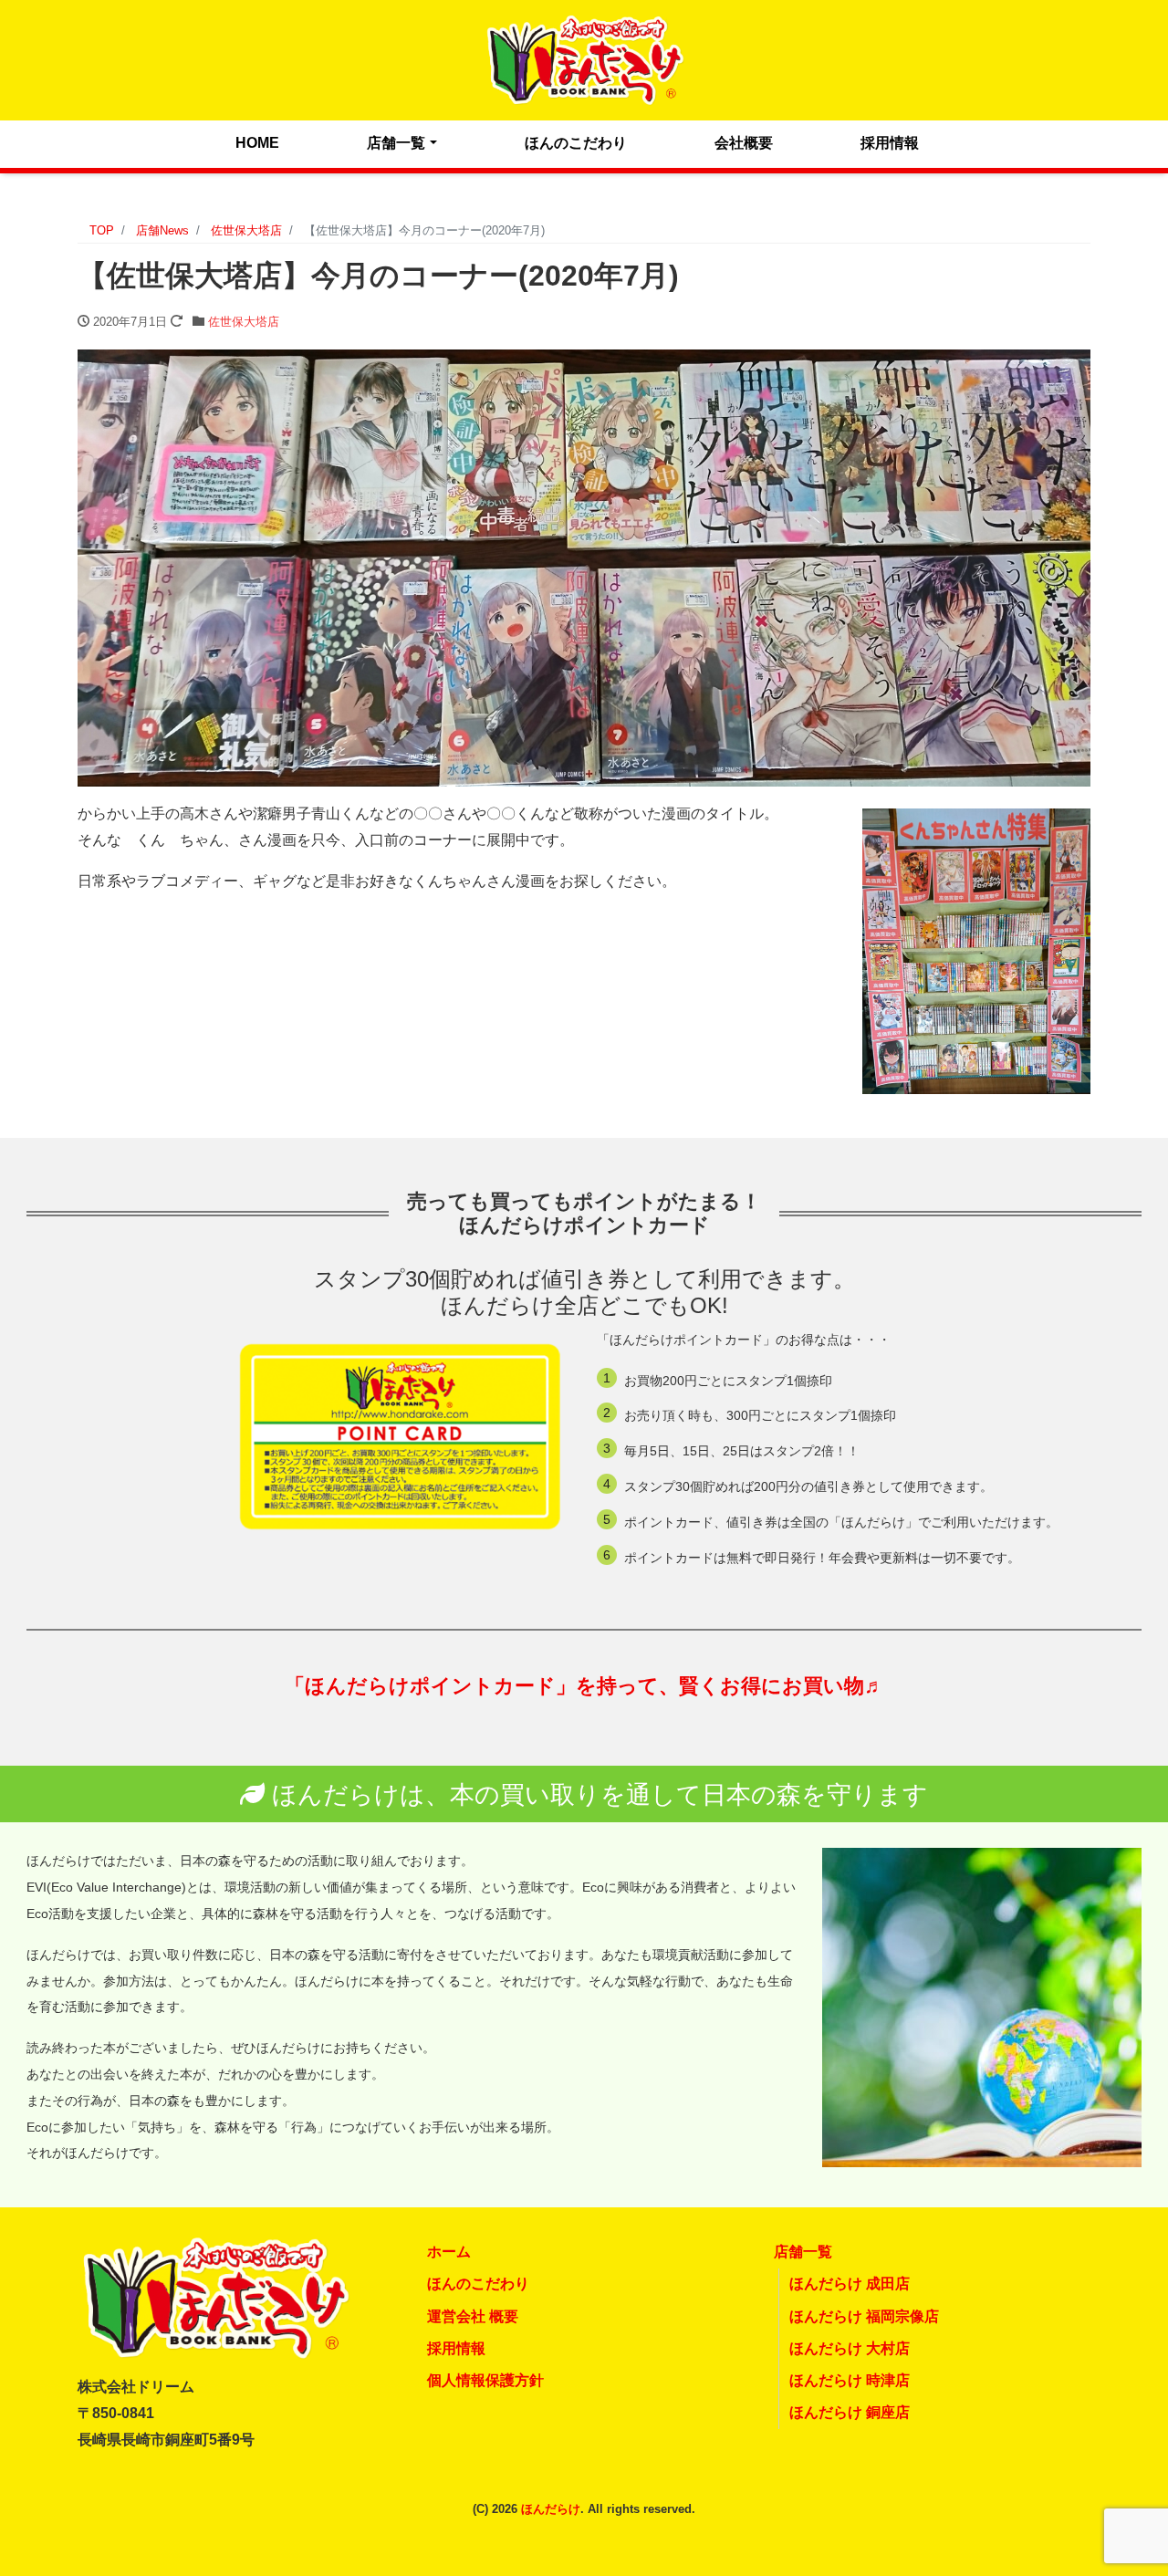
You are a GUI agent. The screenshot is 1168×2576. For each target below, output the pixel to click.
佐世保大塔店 (244, 322)
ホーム (449, 2252)
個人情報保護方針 (485, 2380)
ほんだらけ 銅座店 (850, 2412)
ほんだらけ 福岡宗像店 (864, 2316)
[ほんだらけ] (584, 58)
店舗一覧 (396, 143)
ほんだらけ (551, 2509)
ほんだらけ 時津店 (850, 2380)
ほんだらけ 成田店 (850, 2284)
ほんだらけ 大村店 (850, 2348)
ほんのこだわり (576, 143)
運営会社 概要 (473, 2316)
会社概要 (744, 143)
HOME (257, 143)
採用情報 (890, 143)
